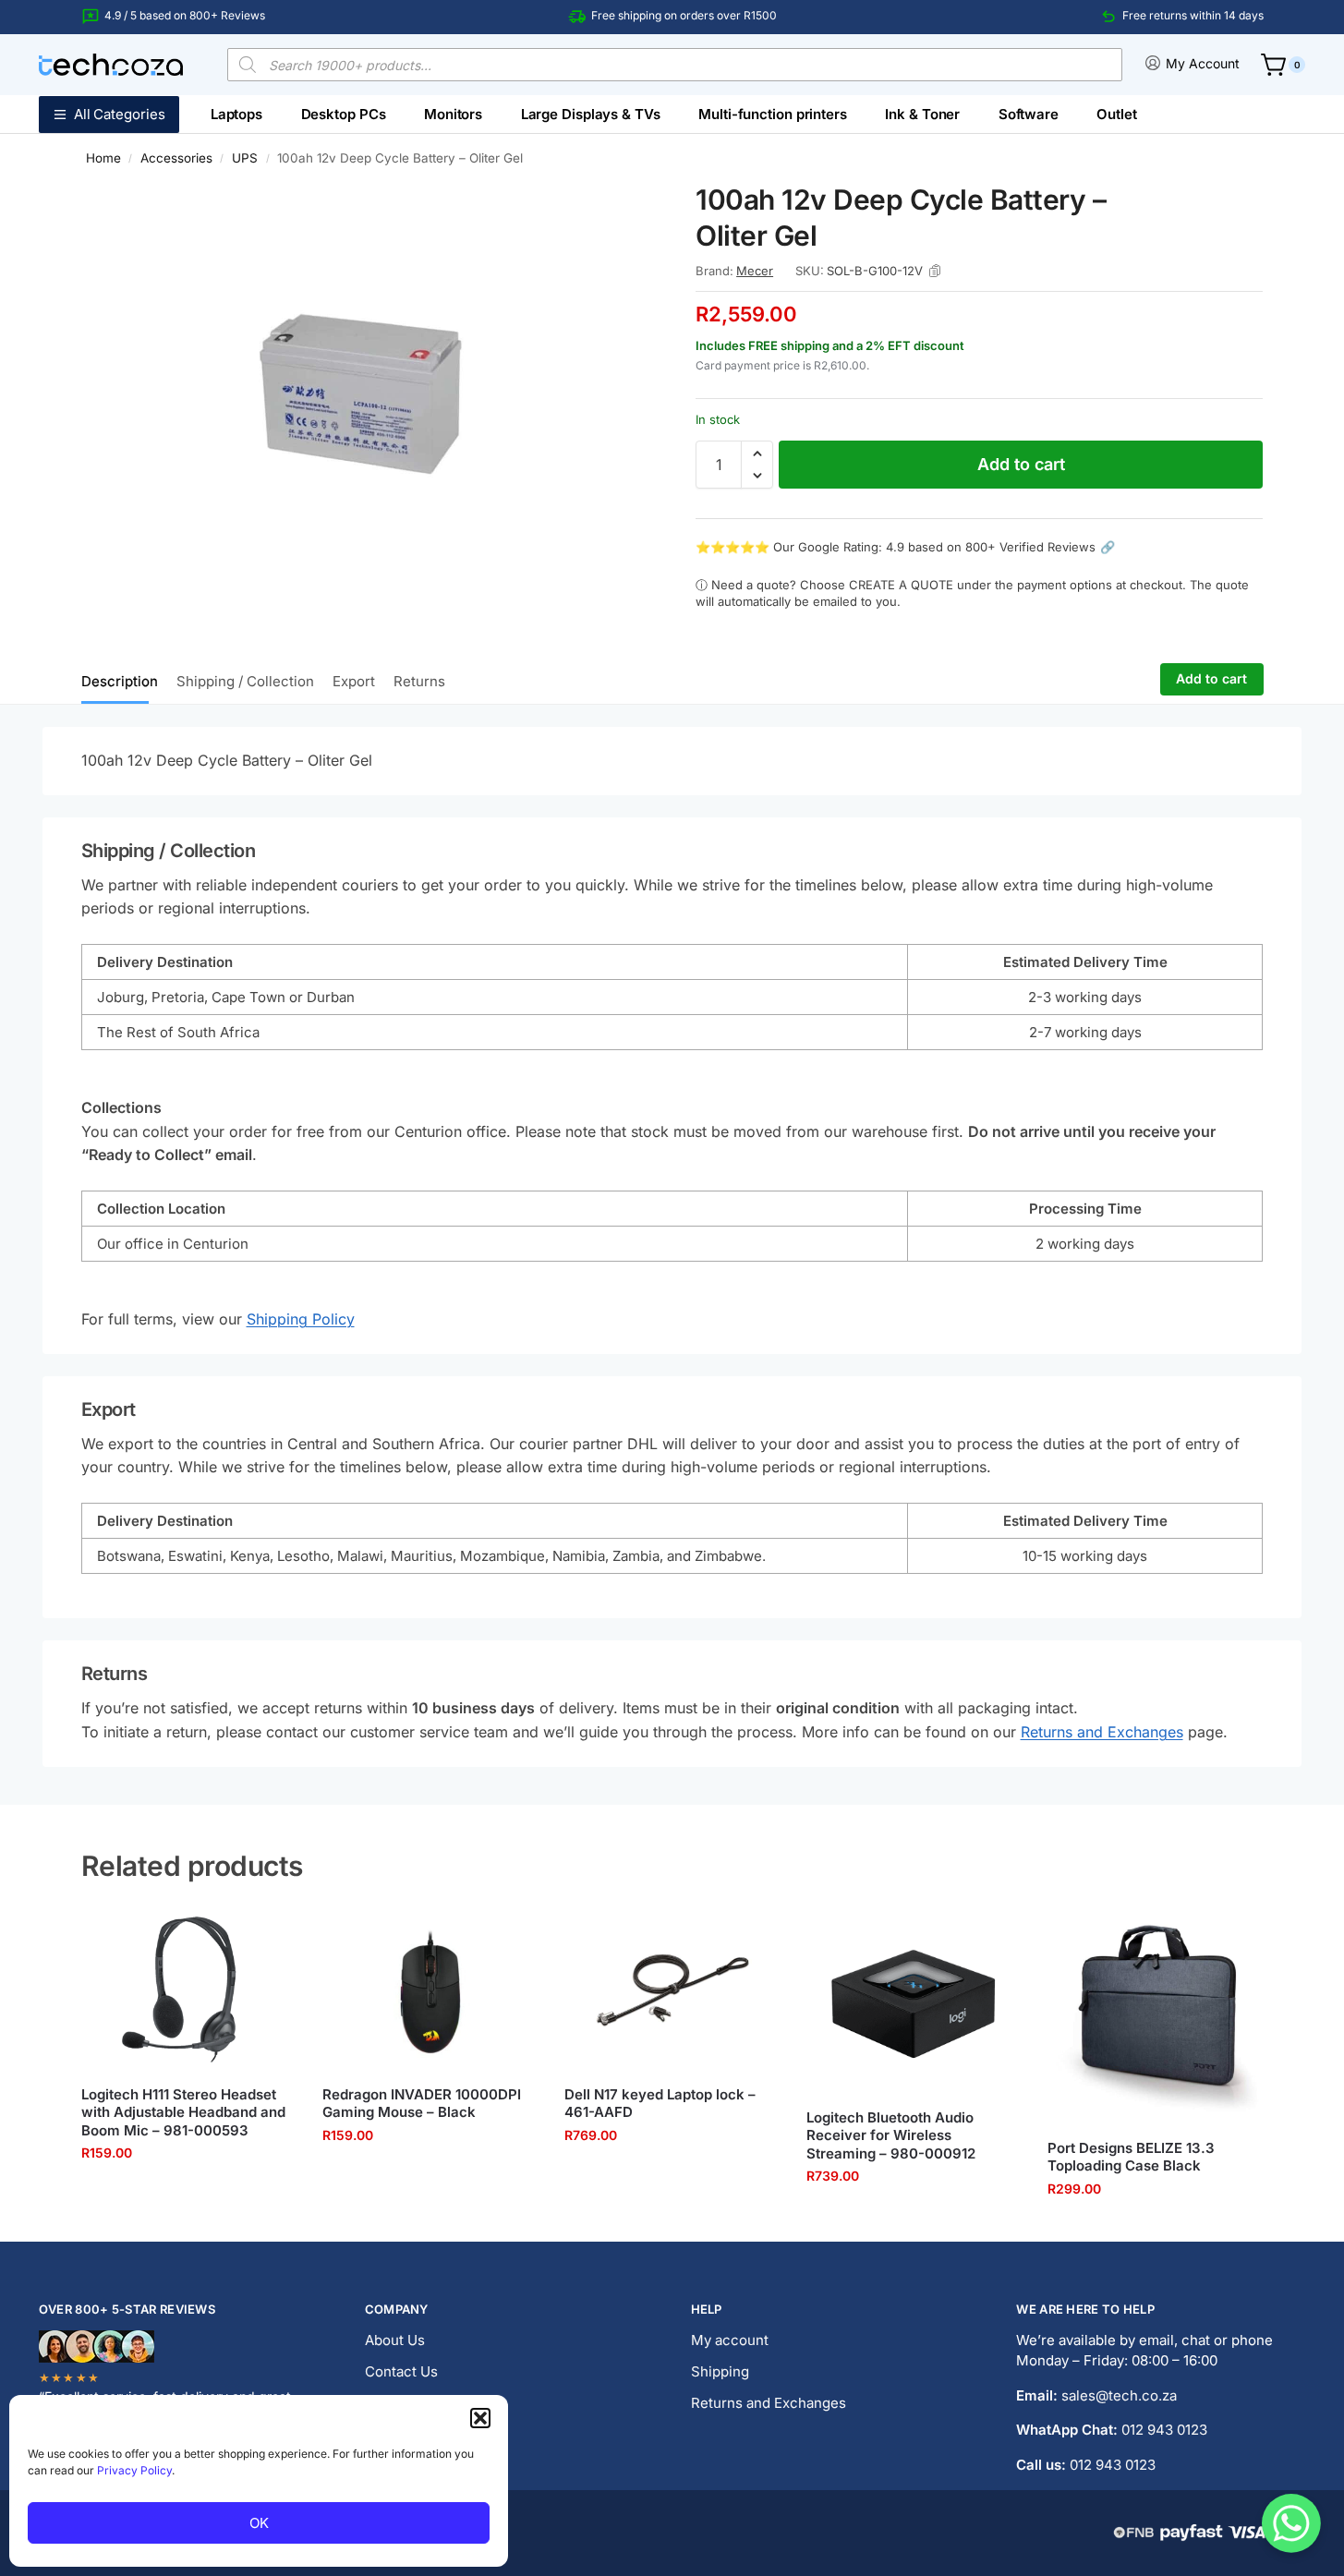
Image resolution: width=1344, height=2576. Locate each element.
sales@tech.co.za (1119, 2395)
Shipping (720, 2371)
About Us (395, 2340)
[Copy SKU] (935, 271)
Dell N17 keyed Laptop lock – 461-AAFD (660, 2104)
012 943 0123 (1164, 2430)
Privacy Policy (134, 2470)
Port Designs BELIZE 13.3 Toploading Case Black (1131, 2157)
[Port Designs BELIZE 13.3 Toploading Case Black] (1155, 2017)
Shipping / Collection (245, 681)
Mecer (755, 271)
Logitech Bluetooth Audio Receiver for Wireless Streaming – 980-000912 (891, 2135)
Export (354, 681)
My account (730, 2340)
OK (259, 2523)
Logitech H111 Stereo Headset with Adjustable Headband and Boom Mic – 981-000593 (183, 2112)
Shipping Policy (301, 1319)
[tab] (124, 680)
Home (103, 158)
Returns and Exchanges (1102, 1732)
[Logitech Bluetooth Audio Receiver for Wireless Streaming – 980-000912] (914, 2002)
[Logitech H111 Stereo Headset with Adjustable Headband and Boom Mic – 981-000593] (188, 1990)
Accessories (176, 158)
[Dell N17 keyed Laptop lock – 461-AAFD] (672, 1990)
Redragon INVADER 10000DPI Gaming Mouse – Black (422, 2104)
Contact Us (401, 2371)
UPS (245, 158)
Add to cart (1021, 464)
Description (120, 681)
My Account (1203, 63)
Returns (419, 681)
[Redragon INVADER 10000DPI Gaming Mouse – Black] (430, 1990)
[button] (480, 2418)
